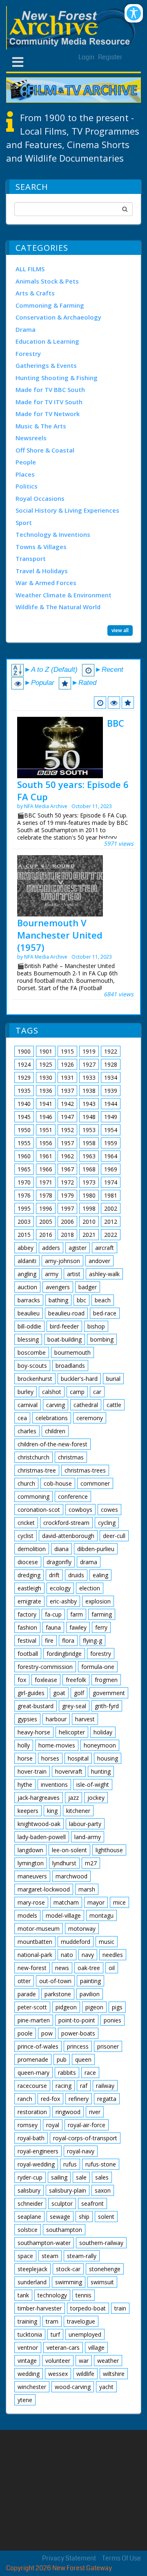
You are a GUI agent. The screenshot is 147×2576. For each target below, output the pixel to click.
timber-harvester (40, 2308)
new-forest (32, 1968)
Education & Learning (47, 341)
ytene (25, 2400)
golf (79, 1693)
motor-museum (39, 1929)
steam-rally (82, 2256)
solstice (28, 2230)
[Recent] (100, 703)
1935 (24, 1091)
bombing (102, 1339)
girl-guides (31, 1693)
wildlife (85, 2374)
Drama (26, 329)
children (55, 1431)
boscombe (32, 1352)
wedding (29, 2374)
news (62, 1968)
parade (27, 1994)
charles (27, 1431)
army (52, 1274)
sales (102, 2177)
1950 (24, 1130)
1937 (67, 1091)
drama (89, 1562)
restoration (32, 2112)
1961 (46, 1156)
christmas (71, 1457)
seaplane (29, 2217)
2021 (89, 1235)
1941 (46, 1104)
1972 (67, 1182)
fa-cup (53, 1614)
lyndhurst (64, 1863)
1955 (24, 1143)
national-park (35, 1955)
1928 (111, 1064)
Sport (24, 522)
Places (25, 474)
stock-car (68, 2269)
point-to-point (77, 2020)
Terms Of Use (121, 2558)
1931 (67, 1077)
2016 (46, 1235)
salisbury (29, 2190)
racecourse (32, 2086)
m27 (91, 1863)
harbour (56, 1719)
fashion (27, 1627)
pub (62, 2059)
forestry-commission (45, 1667)
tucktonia (30, 2334)
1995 (24, 1208)
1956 (46, 1143)
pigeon (94, 2007)
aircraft (105, 1248)
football (28, 1654)
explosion (98, 1601)
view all (120, 630)
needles (113, 1955)
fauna (53, 1627)
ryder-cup (30, 2177)
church (26, 1483)
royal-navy (81, 2151)
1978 (46, 1195)
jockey (96, 1798)
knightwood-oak (39, 1824)
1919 (89, 1051)
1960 (24, 1156)
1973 (89, 1182)
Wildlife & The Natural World (58, 607)
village (96, 2347)
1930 (46, 1077)
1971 (46, 1182)
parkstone (58, 1994)
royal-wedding (36, 2164)
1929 (24, 1077)
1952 (67, 1130)
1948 (89, 1117)
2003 (24, 1222)
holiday (103, 1732)
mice (119, 1902)
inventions (54, 1785)
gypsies (27, 1719)
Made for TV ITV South (49, 402)
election (90, 1588)
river (95, 2112)
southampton (64, 2230)
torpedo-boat (88, 2308)
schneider (30, 2203)
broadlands (70, 1366)
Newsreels (31, 438)
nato (67, 1955)
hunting (101, 1771)
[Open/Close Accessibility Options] (134, 13)
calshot (52, 1392)
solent (106, 2217)
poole (25, 2033)
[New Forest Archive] (73, 28)
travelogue (81, 2321)
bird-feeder (64, 1326)
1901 (46, 1051)
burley (26, 1392)
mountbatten (35, 1942)
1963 (89, 1156)
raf (84, 2086)
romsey (28, 2125)
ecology (60, 1588)
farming (102, 1614)
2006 (67, 1222)
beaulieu (29, 1313)
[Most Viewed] (114, 703)
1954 (111, 1130)
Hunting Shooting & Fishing (57, 378)
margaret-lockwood (44, 1889)
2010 (89, 1222)
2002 (111, 1208)
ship (84, 2217)
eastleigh (29, 1588)
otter (24, 1981)
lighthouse (109, 1850)
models (27, 1915)
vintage (27, 2361)
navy (88, 1955)
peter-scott (32, 2007)
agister (78, 1248)
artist (74, 1274)
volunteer (58, 2361)
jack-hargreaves (39, 1798)
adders (51, 1248)
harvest (85, 1719)
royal (53, 2125)
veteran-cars (63, 2347)
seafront (92, 2203)
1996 (46, 1208)
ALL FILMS (30, 269)
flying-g (92, 1640)
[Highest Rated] (128, 703)
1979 (67, 1195)
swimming (69, 2282)
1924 (24, 1064)
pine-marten (34, 2020)
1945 (24, 1117)
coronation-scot (39, 1510)
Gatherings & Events (46, 365)
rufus (70, 2164)
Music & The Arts (41, 426)
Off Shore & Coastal (45, 450)
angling (27, 1274)
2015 (24, 1235)
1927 (89, 1064)
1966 (46, 1169)
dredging (29, 1575)
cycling (107, 1523)
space (25, 2256)
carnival (28, 1405)
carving (56, 1405)
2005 (46, 1222)
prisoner (108, 2046)
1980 (89, 1195)
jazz (73, 1798)
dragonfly (59, 1562)
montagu (101, 1915)
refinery (79, 2099)
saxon (103, 2190)
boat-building (65, 1339)
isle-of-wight (93, 1785)
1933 (89, 1077)
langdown (30, 1850)
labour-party (85, 1824)
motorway (82, 1929)
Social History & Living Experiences (67, 510)
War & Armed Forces (46, 583)
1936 (46, 1091)
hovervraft (69, 1771)
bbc (81, 1300)
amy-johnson (62, 1261)
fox (22, 1680)
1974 (111, 1182)
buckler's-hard (79, 1379)
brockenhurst (35, 1379)
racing (63, 2086)
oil (112, 1968)
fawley (78, 1627)
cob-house (58, 1483)
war (84, 2361)
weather (108, 2361)
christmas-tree (37, 1470)
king (52, 1811)
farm (77, 1614)
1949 (111, 1117)
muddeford (76, 1942)
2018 (67, 1235)
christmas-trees (85, 1470)
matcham (66, 1902)
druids (76, 1575)
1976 (24, 1195)
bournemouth (72, 1352)
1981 (111, 1195)
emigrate (29, 1601)
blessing (28, 1339)
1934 (111, 1077)
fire (49, 1640)
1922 (111, 1051)
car (97, 1392)
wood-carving (73, 2387)
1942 (67, 1104)
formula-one (98, 1667)
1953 (89, 1130)
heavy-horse (34, 1732)
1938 (89, 1091)
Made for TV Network (48, 414)
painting (90, 1981)
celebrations (52, 1418)
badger (88, 1287)
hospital (78, 1758)
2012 (111, 1222)
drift (54, 1575)
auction (27, 1287)
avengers (58, 1287)
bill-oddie (29, 1326)
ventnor (28, 2347)
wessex (58, 2374)
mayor (96, 1902)
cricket (26, 1523)
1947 (67, 1117)
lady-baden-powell (42, 1837)
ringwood (68, 2112)
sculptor (62, 2203)
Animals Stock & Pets (47, 281)
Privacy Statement (69, 2558)
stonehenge (105, 2269)
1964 (111, 1156)
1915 (67, 1051)
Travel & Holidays (42, 571)
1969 (111, 1169)
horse (25, 1758)
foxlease (46, 1680)
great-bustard (36, 1706)
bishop (96, 1326)
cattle (114, 1405)
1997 (67, 1208)
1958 (89, 1143)
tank (23, 2295)
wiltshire (114, 2374)
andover (99, 1261)
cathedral (86, 1405)
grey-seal (74, 1706)
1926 (67, 1064)
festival (27, 1640)
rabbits (67, 2073)
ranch (25, 2099)
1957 (67, 1143)
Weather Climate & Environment (63, 595)
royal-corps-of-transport (85, 2138)
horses (50, 1758)
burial (113, 1379)
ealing (100, 1575)
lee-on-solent (69, 1850)
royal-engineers (38, 2151)
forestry (101, 1654)
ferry (101, 1627)
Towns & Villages (41, 547)
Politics (27, 486)
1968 (89, 1169)
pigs (117, 2007)
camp (77, 1392)
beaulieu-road (66, 1313)
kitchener (78, 1811)
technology (52, 2295)
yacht (106, 2387)
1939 (111, 1091)
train (120, 2308)
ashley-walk (104, 1274)
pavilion (90, 1994)
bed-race (105, 1313)
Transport (31, 558)
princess (78, 2046)
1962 (67, 1156)
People (26, 462)
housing (108, 1758)
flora (68, 1640)
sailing (59, 2177)
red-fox (50, 2099)
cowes (109, 1510)
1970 (24, 1182)
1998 (89, 1208)
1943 (89, 1104)
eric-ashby (63, 1601)
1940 (24, 1104)
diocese (28, 1562)
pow (47, 2033)
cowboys (80, 1510)
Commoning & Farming (50, 305)
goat (59, 1693)
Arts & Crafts (35, 293)
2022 (111, 1235)
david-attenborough (68, 1536)
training (27, 2321)
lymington (31, 1863)
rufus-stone (101, 2164)
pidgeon (66, 2007)
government (109, 1693)
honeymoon (100, 1745)
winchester (32, 2387)
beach (103, 1300)
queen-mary (33, 2073)
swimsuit (102, 2282)
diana (61, 1549)
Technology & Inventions (53, 534)
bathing (58, 1300)
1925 (46, 1064)
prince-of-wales (38, 2046)
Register (110, 57)
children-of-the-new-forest (52, 1444)
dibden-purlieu (96, 1549)
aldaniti (27, 1261)
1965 (24, 1169)
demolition (32, 1549)
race (90, 2073)
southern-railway (101, 2243)
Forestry (28, 354)
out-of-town (55, 1981)
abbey (26, 1248)
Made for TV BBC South (50, 390)
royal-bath (31, 2138)
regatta (107, 2099)
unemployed (85, 2334)
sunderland (32, 2282)
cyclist (26, 1536)
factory (27, 1614)
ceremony (90, 1418)
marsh (87, 1889)
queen (83, 2059)
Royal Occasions (40, 498)
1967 (67, 1169)
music (107, 1942)
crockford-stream (66, 1523)
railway (105, 2086)
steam (50, 2256)
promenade (33, 2059)
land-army (88, 1837)
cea (22, 1418)
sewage (60, 2217)
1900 (24, 1051)
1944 (111, 1104)
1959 (111, 1143)
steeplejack (32, 2269)
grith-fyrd (107, 1706)
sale (81, 2177)
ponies (112, 2020)
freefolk (76, 1680)
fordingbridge (64, 1654)
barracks (29, 1300)
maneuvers (32, 1876)
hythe (25, 1785)
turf (55, 2334)
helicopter (72, 1732)
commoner (95, 1483)
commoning (33, 1496)
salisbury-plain (68, 2190)
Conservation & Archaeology (58, 317)
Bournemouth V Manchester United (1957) (60, 935)
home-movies (57, 1745)
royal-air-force (87, 2125)
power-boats (78, 2033)
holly (24, 1745)
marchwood (71, 1876)
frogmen (106, 1680)
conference (73, 1496)
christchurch (33, 1457)
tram (52, 2321)
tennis (84, 2295)
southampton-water (44, 2243)
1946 (46, 1117)
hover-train (32, 1771)
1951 (46, 1130)
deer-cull (114, 1536)
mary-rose (31, 1902)
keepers (28, 1811)
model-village (63, 1915)
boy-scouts (32, 1366)
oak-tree (89, 1968)
